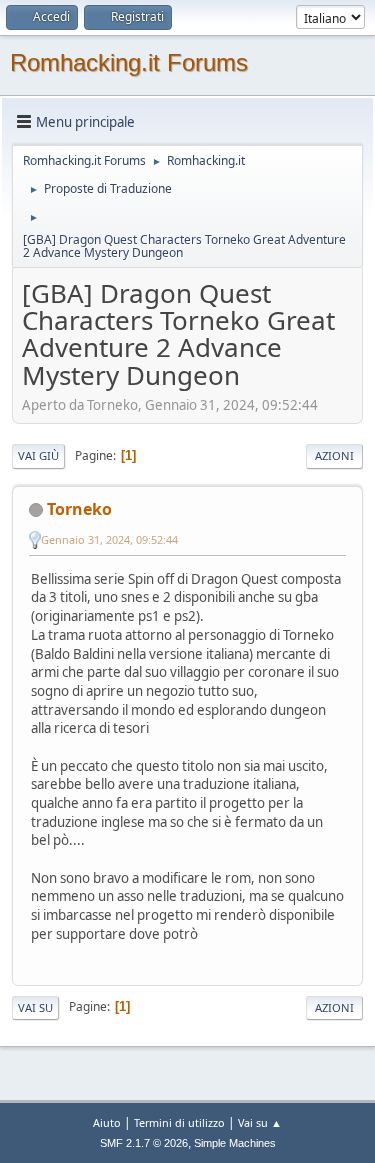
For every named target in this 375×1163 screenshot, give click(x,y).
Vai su (35, 1007)
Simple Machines (235, 1143)
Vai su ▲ (260, 1122)
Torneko (79, 509)
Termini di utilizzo (179, 1122)
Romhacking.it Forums (129, 62)
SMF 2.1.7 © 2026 (144, 1143)
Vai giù (38, 455)
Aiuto (107, 1122)
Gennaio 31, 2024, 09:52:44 (109, 539)
